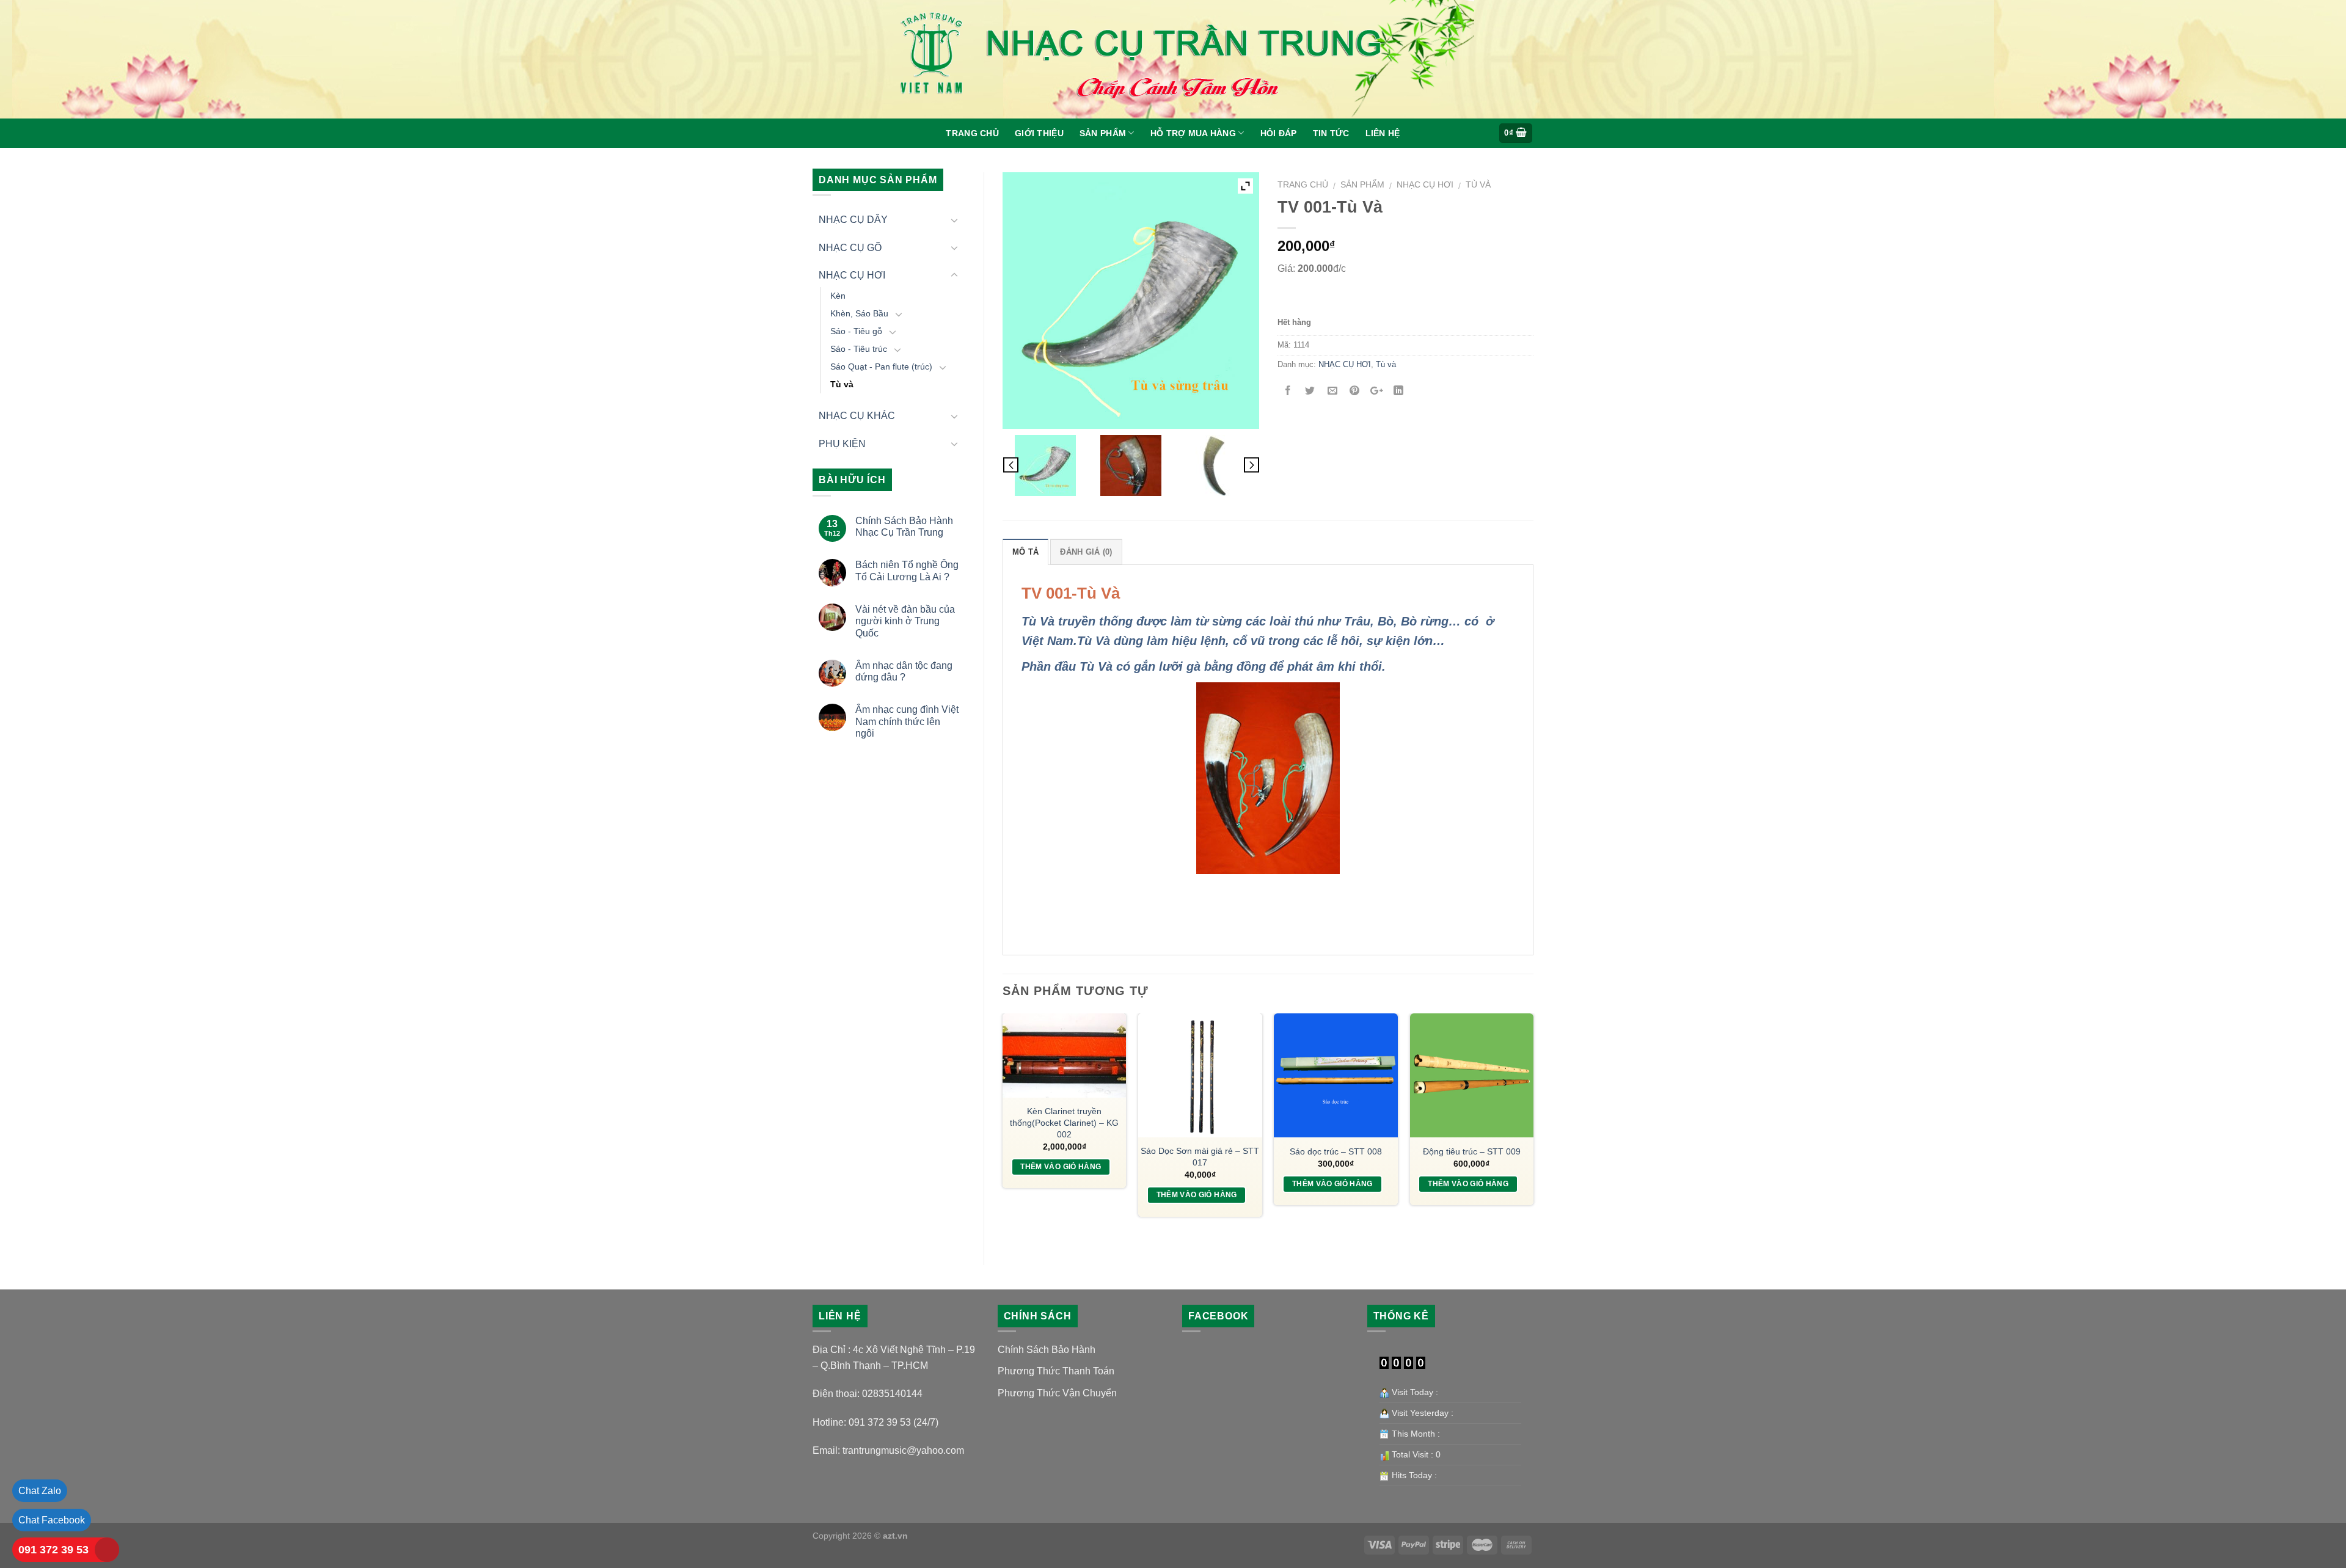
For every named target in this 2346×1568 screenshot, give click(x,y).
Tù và (842, 384)
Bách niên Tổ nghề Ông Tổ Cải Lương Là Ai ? (907, 571)
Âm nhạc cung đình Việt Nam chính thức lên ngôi (907, 721)
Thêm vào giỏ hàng (1061, 1167)
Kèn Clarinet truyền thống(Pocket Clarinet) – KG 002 (1064, 1122)
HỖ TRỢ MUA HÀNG (1193, 133)
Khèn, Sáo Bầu (859, 313)
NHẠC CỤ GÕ (850, 248)
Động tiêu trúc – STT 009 (1472, 1151)
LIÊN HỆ (1383, 133)
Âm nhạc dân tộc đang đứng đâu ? (904, 671)
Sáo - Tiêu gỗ (856, 331)
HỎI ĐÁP (1279, 133)
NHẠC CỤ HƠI (852, 275)
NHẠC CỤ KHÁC (857, 416)
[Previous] (1003, 1129)
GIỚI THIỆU (1039, 133)
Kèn (838, 296)
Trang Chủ (972, 133)
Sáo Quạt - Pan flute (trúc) (881, 366)
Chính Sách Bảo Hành (1047, 1350)
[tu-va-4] (1131, 465)
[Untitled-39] (1045, 465)
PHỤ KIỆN (842, 444)
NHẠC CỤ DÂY (853, 220)
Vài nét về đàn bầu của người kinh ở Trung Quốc (905, 621)
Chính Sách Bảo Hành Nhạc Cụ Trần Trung (904, 527)
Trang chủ (1303, 185)
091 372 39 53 (53, 1550)
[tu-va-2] (1216, 465)
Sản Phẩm (1103, 133)
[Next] (1533, 1129)
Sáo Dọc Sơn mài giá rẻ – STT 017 (1200, 1157)
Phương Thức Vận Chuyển (1057, 1393)
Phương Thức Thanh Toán (1056, 1371)
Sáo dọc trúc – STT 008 (1336, 1151)
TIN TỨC (1331, 133)
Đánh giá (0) (1086, 552)
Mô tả (1025, 552)
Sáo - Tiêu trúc (859, 349)
